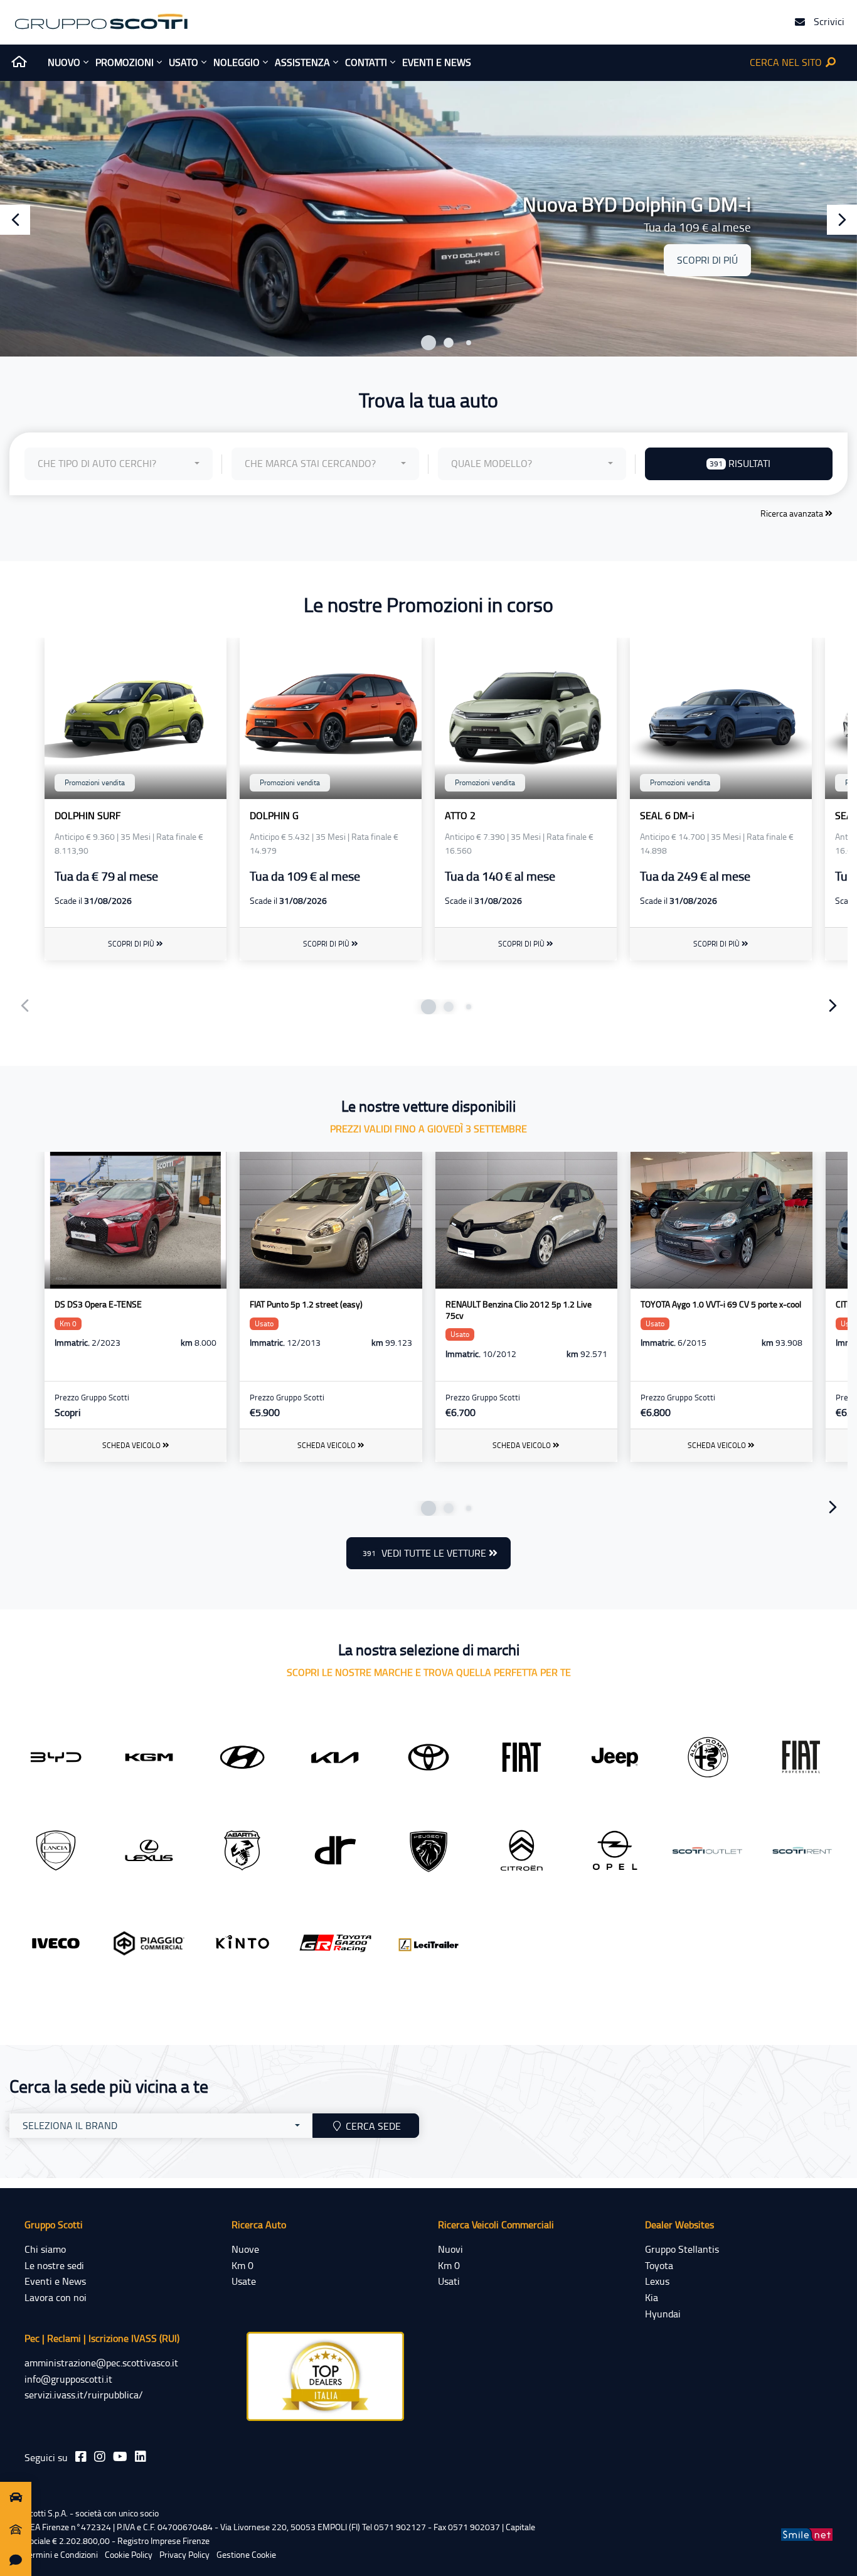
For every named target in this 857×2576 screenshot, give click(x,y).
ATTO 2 (460, 815)
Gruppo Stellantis (682, 2249)
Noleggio (237, 62)
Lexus (657, 2281)
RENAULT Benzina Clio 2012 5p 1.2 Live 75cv (519, 1310)
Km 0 (242, 2265)
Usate (244, 2281)
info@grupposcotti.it (68, 2379)
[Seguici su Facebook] (81, 2456)
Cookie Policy (129, 2554)
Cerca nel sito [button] (787, 62)
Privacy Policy (184, 2554)
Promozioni (125, 62)
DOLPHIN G (274, 815)
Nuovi (450, 2249)
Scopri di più (132, 944)
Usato (184, 62)
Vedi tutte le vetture (426, 1553)
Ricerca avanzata (793, 513)
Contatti (366, 62)
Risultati (740, 463)
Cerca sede (372, 2126)
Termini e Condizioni (61, 2554)
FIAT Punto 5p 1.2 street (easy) (306, 1304)
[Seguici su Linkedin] (141, 2456)
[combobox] (119, 464)
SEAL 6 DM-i (667, 815)
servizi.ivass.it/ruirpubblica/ (84, 2395)
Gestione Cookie (246, 2554)
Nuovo (64, 62)
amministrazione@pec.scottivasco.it (101, 2363)
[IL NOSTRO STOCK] (16, 2498)
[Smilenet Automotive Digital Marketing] (807, 2534)
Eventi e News (55, 2281)
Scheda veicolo (132, 1445)
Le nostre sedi (54, 2265)
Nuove (245, 2249)
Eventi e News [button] (437, 62)
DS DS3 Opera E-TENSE (98, 1304)
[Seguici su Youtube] (120, 2456)
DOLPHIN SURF (88, 815)
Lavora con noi (56, 2297)
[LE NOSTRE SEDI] (16, 2529)
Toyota (659, 2265)
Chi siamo (45, 2249)
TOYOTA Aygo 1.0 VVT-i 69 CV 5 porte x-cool (721, 1304)
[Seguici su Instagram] (100, 2456)
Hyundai (663, 2314)
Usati (449, 2281)
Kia (652, 2297)
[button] (428, 343)
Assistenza (302, 62)
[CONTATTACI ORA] (16, 2560)
